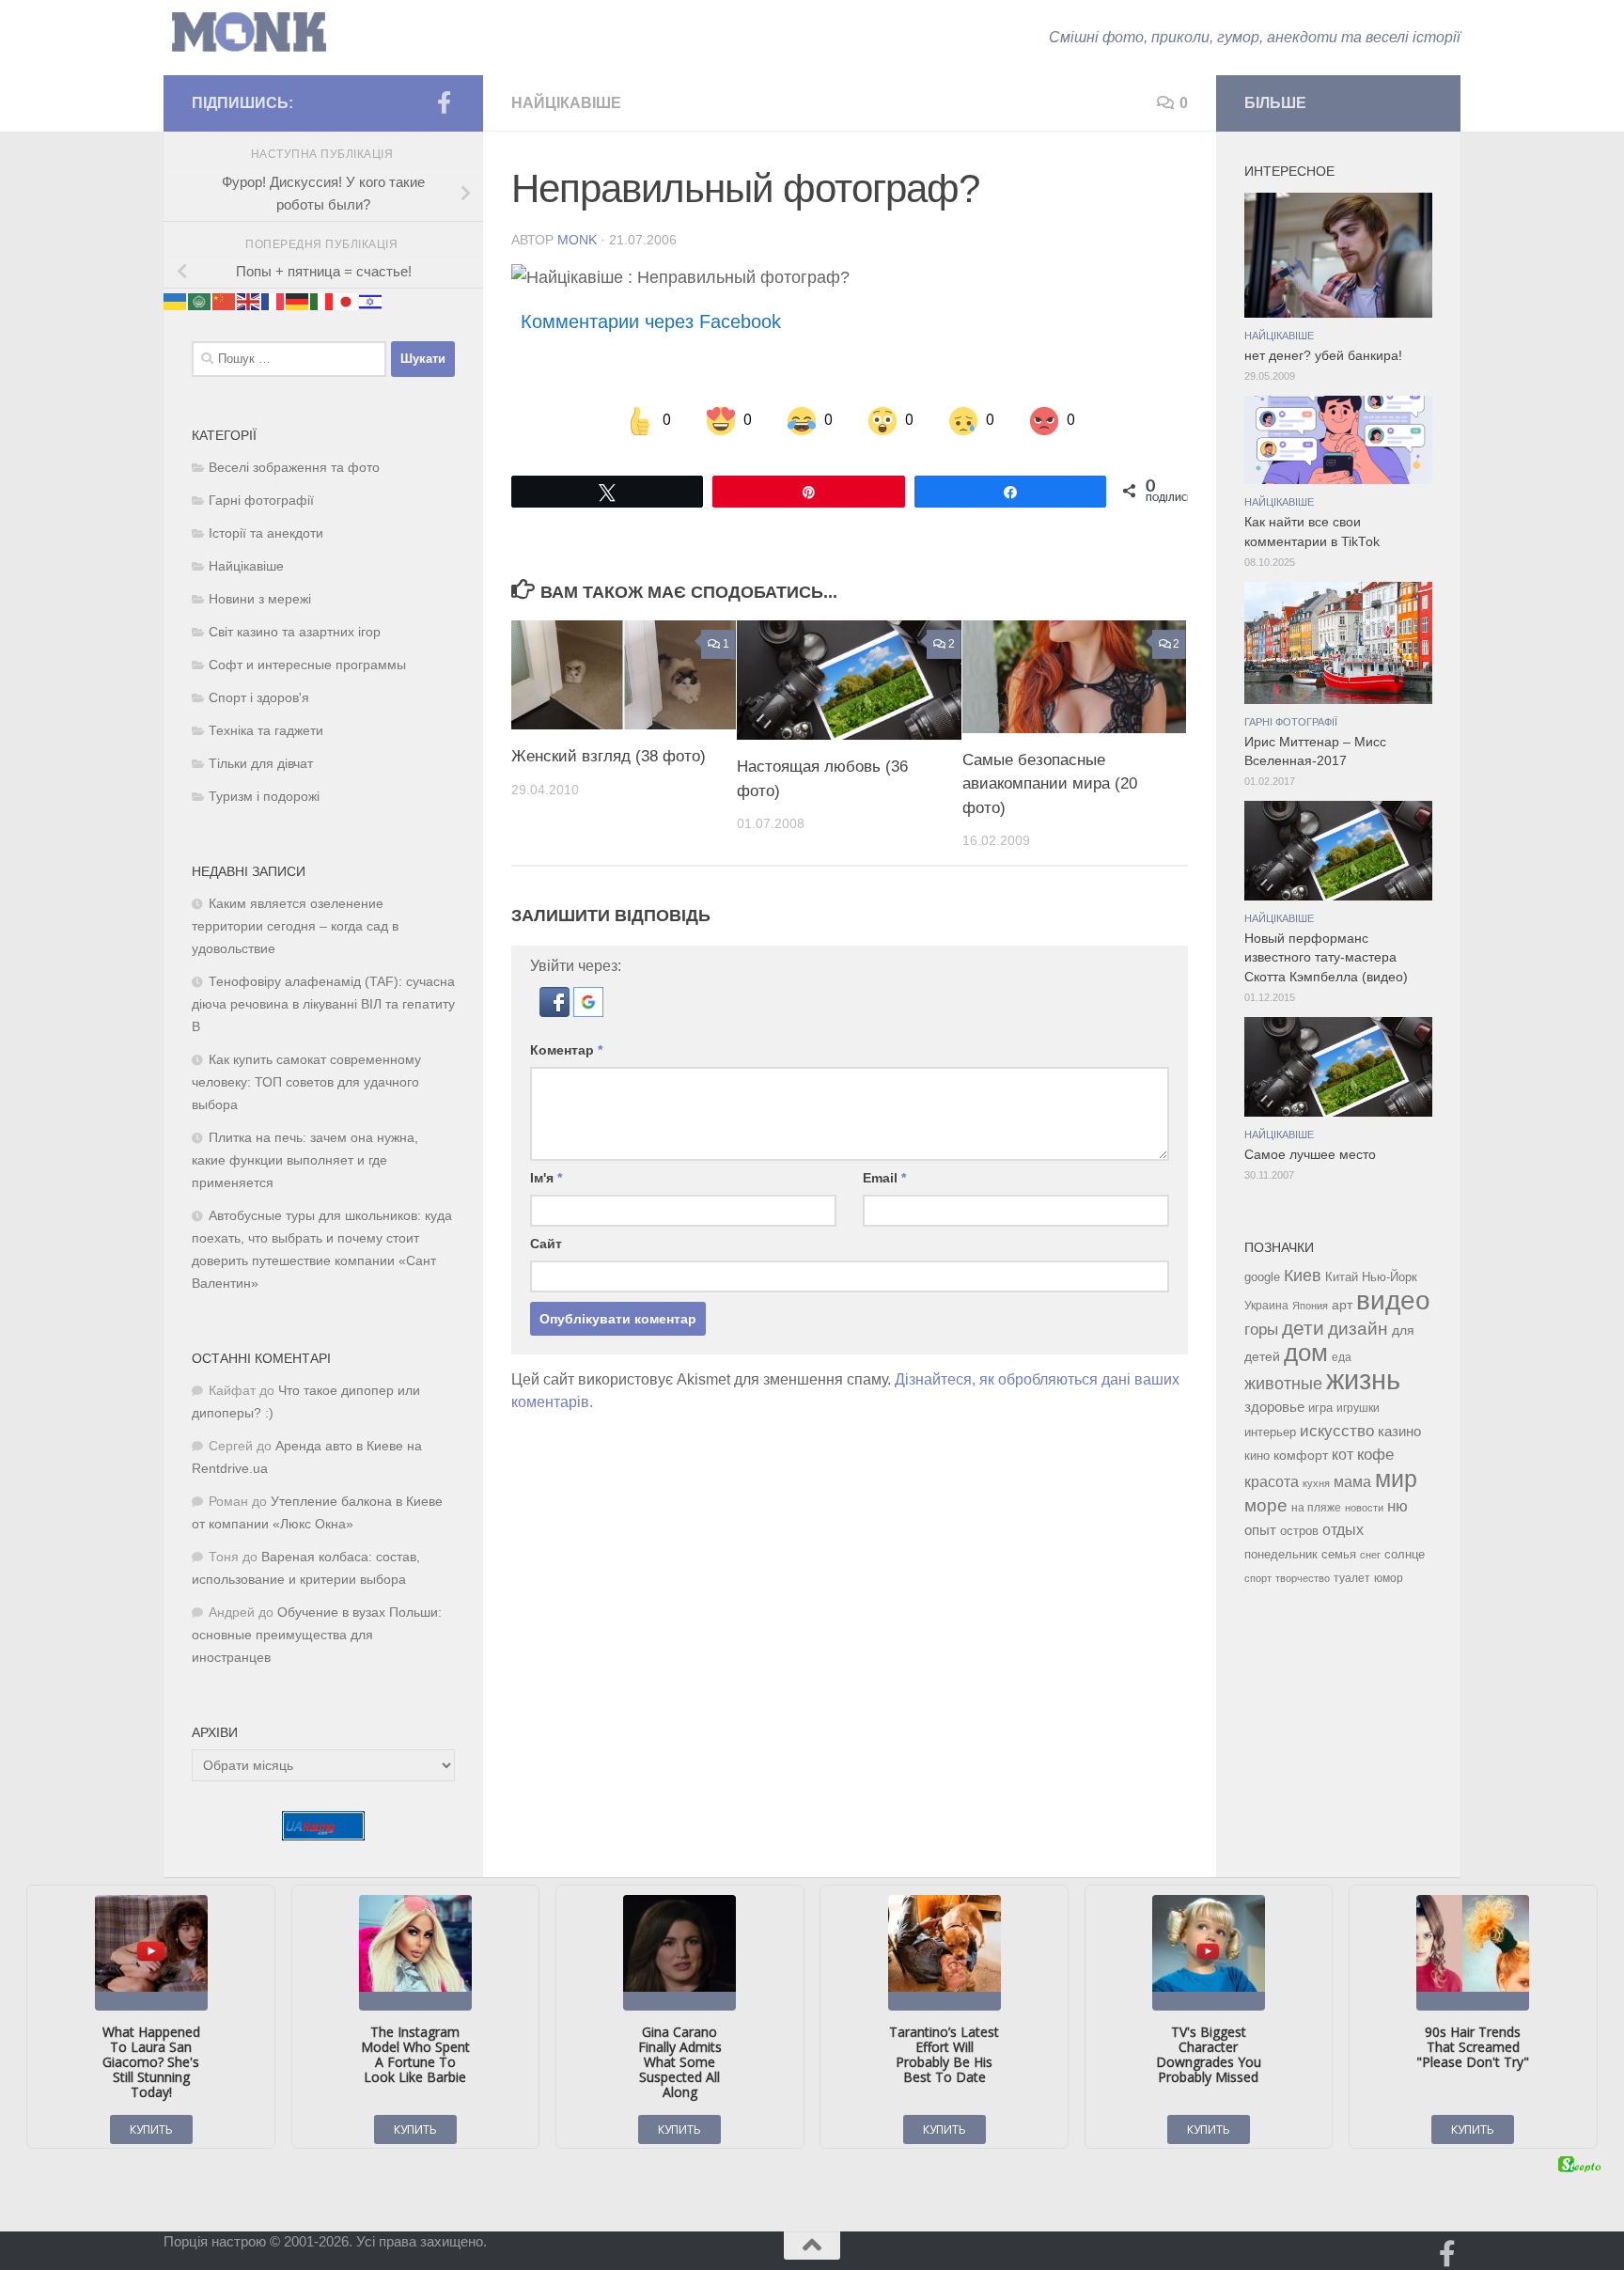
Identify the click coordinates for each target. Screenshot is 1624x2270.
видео (1393, 1300)
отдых (1343, 1530)
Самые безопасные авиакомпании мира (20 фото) (1050, 784)
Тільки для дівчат (261, 764)
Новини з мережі (260, 599)
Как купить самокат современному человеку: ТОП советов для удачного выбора (306, 1082)
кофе (1375, 1455)
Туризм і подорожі (264, 797)
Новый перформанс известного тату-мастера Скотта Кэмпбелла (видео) (1326, 958)
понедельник (1281, 1555)
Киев (1303, 1276)
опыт (1260, 1530)
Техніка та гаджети (266, 731)
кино (1257, 1456)
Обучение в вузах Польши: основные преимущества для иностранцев (317, 1635)
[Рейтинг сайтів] (323, 1835)
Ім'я (546, 1178)
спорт (1258, 1578)
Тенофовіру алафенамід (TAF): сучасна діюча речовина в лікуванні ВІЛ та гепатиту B (323, 1004)
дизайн (1358, 1329)
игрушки (1358, 1408)
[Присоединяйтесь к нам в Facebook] (444, 102)
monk (577, 240)
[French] (273, 301)
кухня (1316, 1483)
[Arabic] (200, 301)
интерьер (1270, 1432)
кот (1343, 1455)
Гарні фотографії (261, 501)
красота (1272, 1481)
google (1262, 1277)
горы (1261, 1329)
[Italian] (322, 301)
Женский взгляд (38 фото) (609, 756)
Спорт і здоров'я (259, 698)
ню (1398, 1506)
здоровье (1274, 1407)
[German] (298, 301)
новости (1364, 1508)
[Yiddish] (371, 301)
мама (1352, 1481)
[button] (556, 1012)
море (1266, 1505)
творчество (1303, 1578)
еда (1342, 1357)
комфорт (1301, 1455)
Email (884, 1178)
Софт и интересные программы (307, 665)
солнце (1405, 1554)
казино (1399, 1432)
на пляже (1316, 1508)
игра (1320, 1408)
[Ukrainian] (176, 301)
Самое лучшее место (1310, 1155)
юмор (1389, 1578)
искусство (1337, 1431)
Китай (1342, 1277)
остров (1299, 1531)
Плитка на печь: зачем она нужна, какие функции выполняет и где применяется (305, 1160)
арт (1342, 1305)
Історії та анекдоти (266, 533)
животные (1283, 1384)
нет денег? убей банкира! (1323, 356)
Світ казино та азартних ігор (295, 632)
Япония (1310, 1306)
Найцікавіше (566, 103)
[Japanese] (347, 301)
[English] (249, 301)
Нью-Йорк (1390, 1277)
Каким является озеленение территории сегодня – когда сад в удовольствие (295, 926)
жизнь (1363, 1379)
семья (1339, 1554)
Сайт (546, 1244)
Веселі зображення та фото (294, 468)
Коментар (566, 1050)
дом (1306, 1353)
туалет (1352, 1578)
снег (1370, 1555)
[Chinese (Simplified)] (225, 301)
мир (1396, 1479)
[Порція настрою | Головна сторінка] (249, 32)
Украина (1266, 1306)
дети (1303, 1328)
